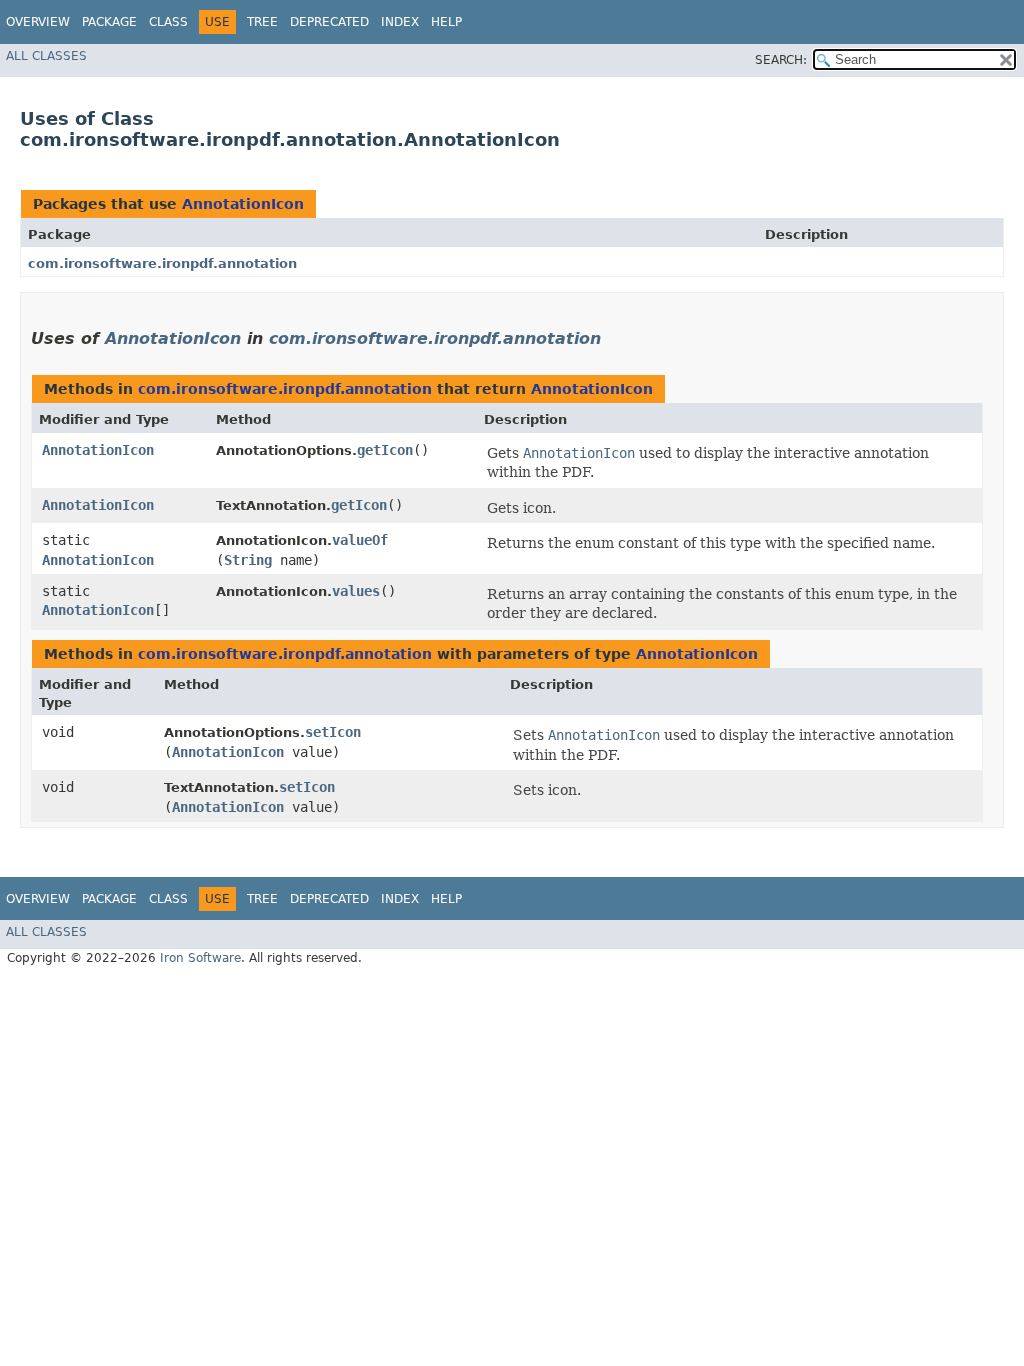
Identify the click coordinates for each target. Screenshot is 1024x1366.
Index (400, 22)
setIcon (333, 732)
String (248, 560)
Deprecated (329, 22)
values (356, 591)
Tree (262, 22)
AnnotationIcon (243, 204)
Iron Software (200, 958)
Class (168, 22)
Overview (38, 22)
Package (109, 22)
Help (446, 22)
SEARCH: (781, 60)
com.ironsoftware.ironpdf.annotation (162, 263)
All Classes (46, 56)
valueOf (360, 540)
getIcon (385, 450)
